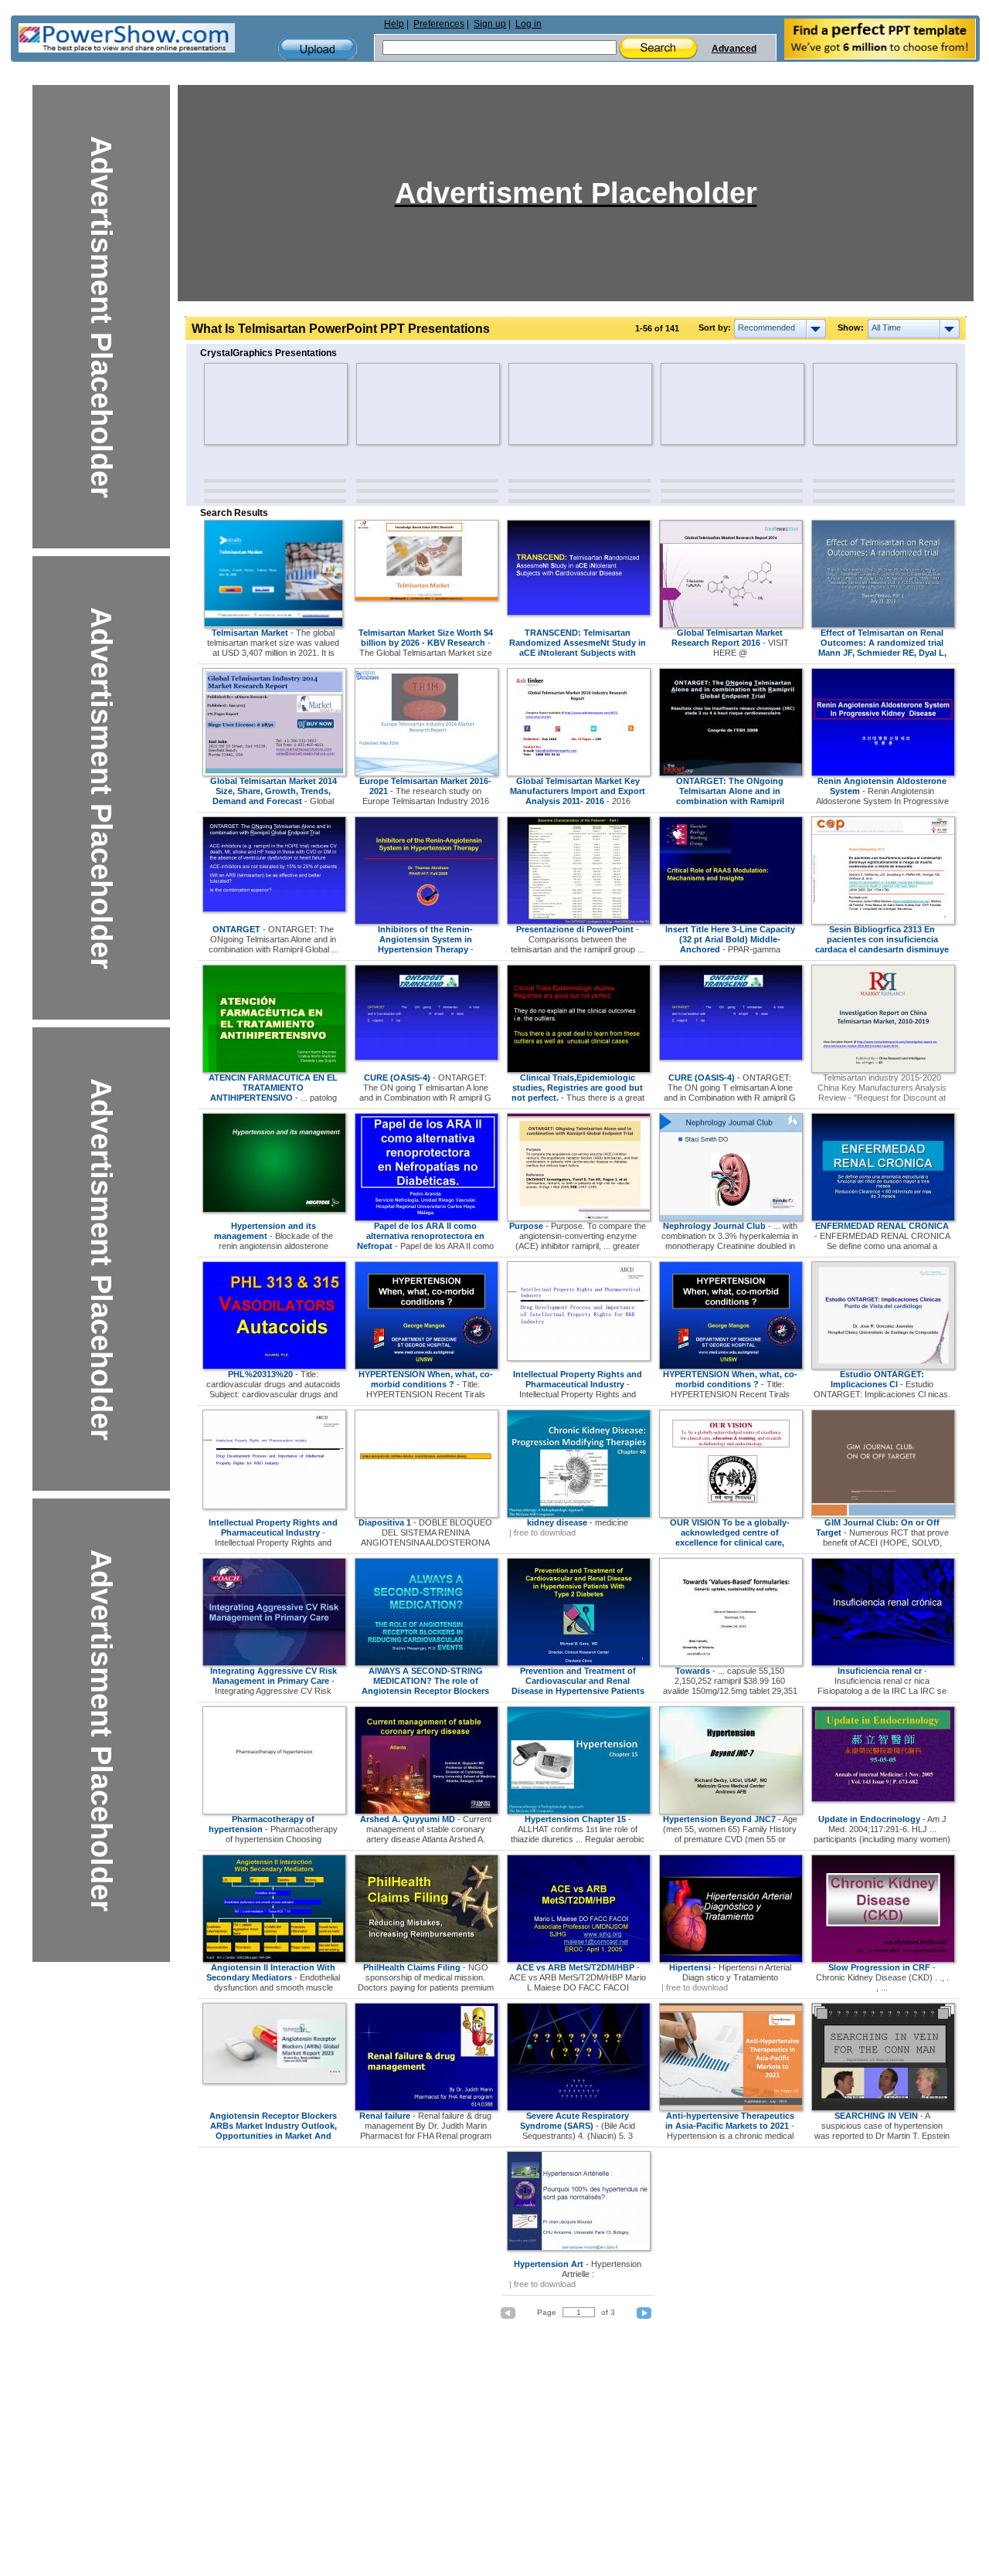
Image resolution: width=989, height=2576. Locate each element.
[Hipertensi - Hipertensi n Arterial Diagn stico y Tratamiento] (731, 1960)
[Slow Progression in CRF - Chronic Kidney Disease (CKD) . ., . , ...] (883, 1960)
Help (394, 24)
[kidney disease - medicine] (579, 1515)
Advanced (734, 49)
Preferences (439, 24)
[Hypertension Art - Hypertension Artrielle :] (579, 2248)
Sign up (490, 24)
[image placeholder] (249, 404)
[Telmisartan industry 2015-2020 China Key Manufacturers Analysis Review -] (883, 1070)
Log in (528, 24)
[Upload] (318, 49)
